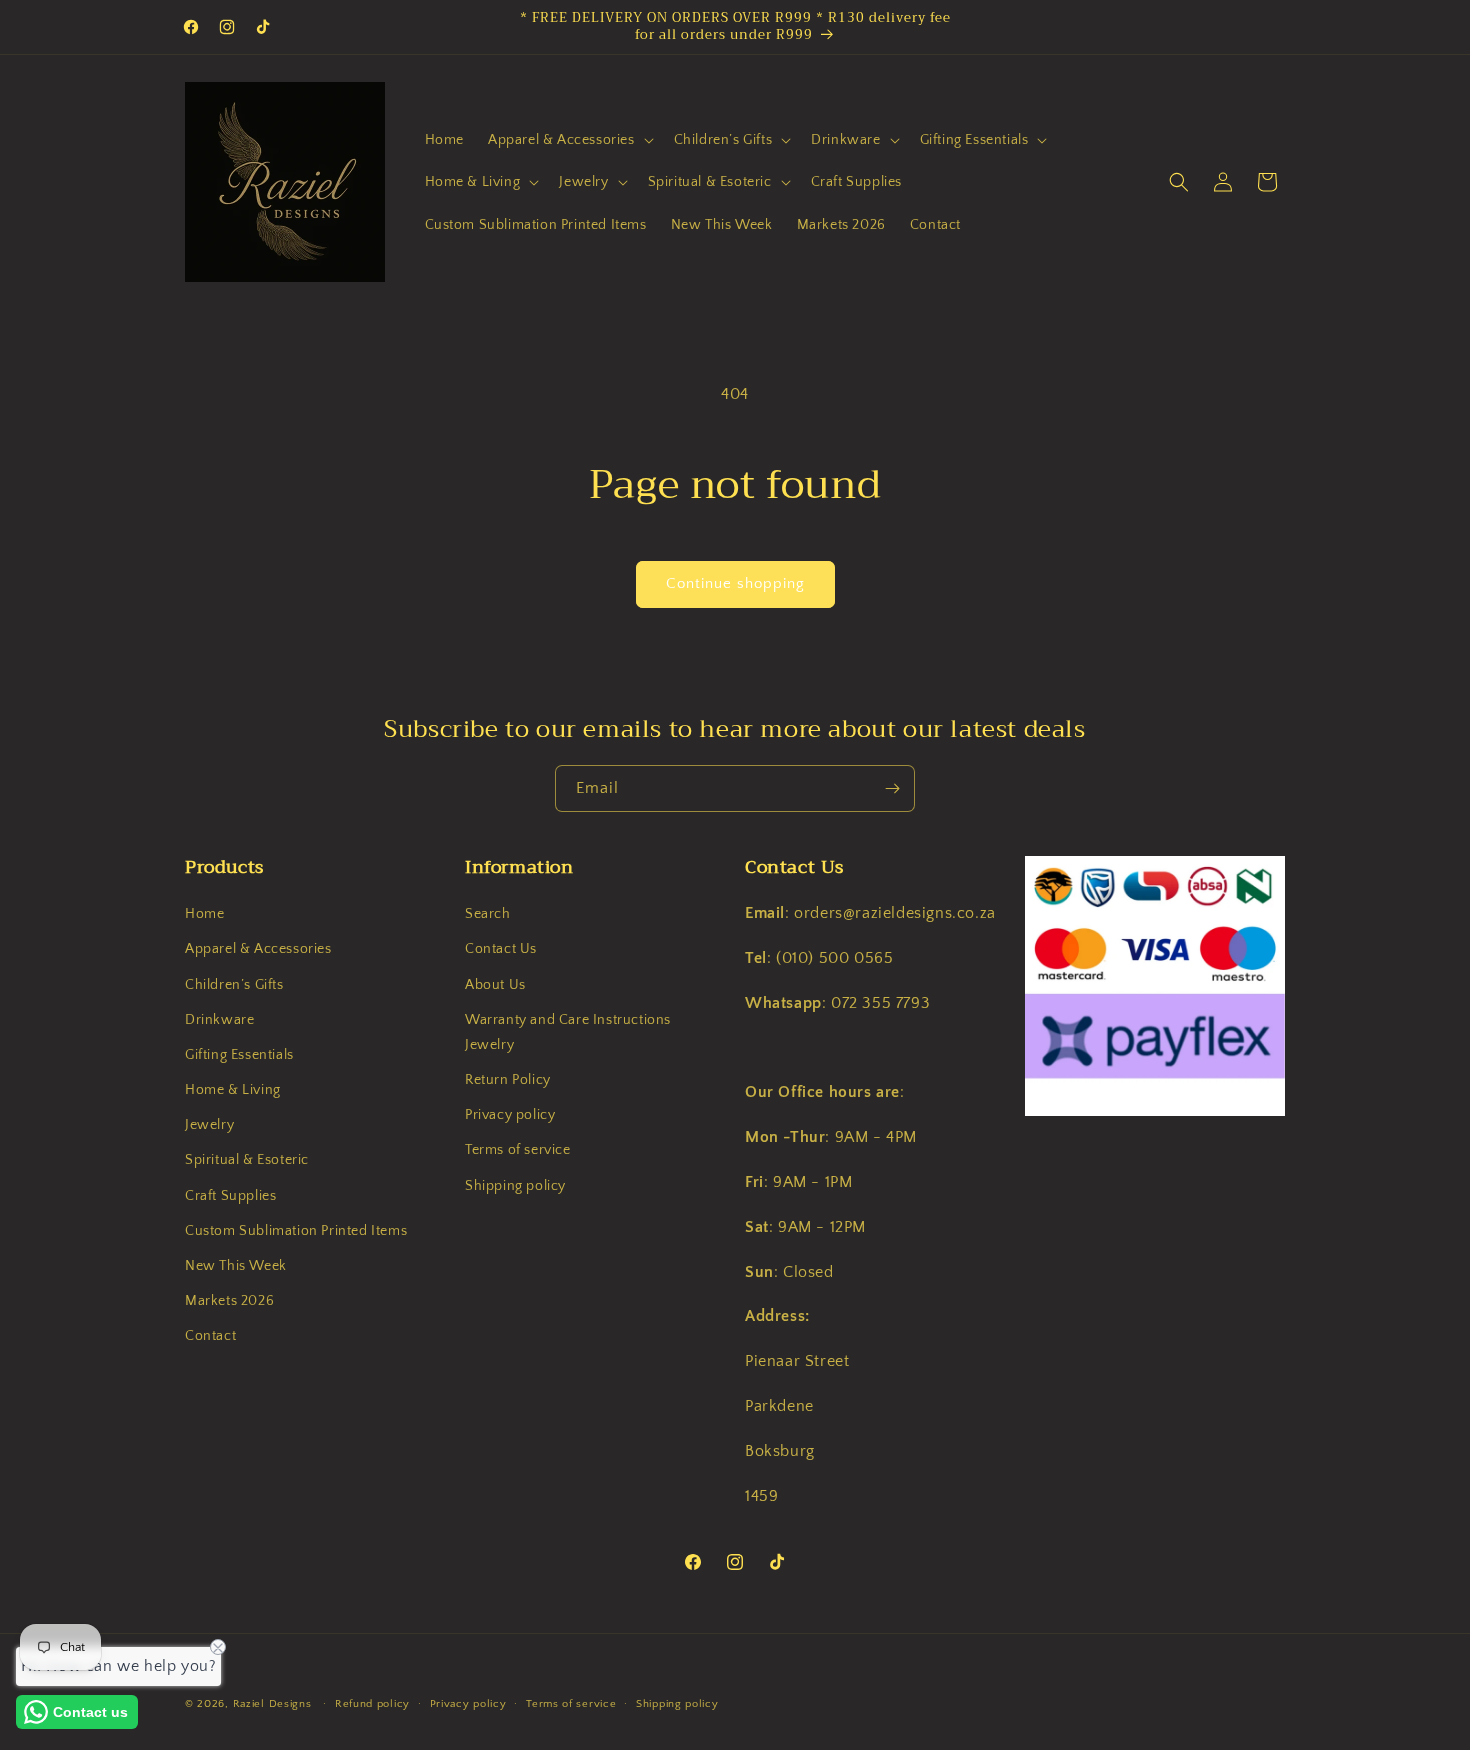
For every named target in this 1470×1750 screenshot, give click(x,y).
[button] (569, 140)
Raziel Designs (272, 1704)
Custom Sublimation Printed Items (296, 1231)
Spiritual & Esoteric (247, 1161)
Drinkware (219, 1020)
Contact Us (501, 950)
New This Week (236, 1266)
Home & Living (233, 1090)
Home (204, 914)
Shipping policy (515, 1186)
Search (488, 914)
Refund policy (372, 1703)
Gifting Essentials (239, 1055)
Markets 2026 (229, 1302)
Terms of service (518, 1151)
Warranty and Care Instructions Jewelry (568, 1032)
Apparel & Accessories (258, 950)
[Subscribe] (892, 788)
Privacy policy (510, 1116)
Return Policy (508, 1080)
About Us (495, 985)
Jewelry (209, 1126)
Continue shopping (735, 583)
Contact (210, 1337)
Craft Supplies (230, 1196)
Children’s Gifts (234, 985)
